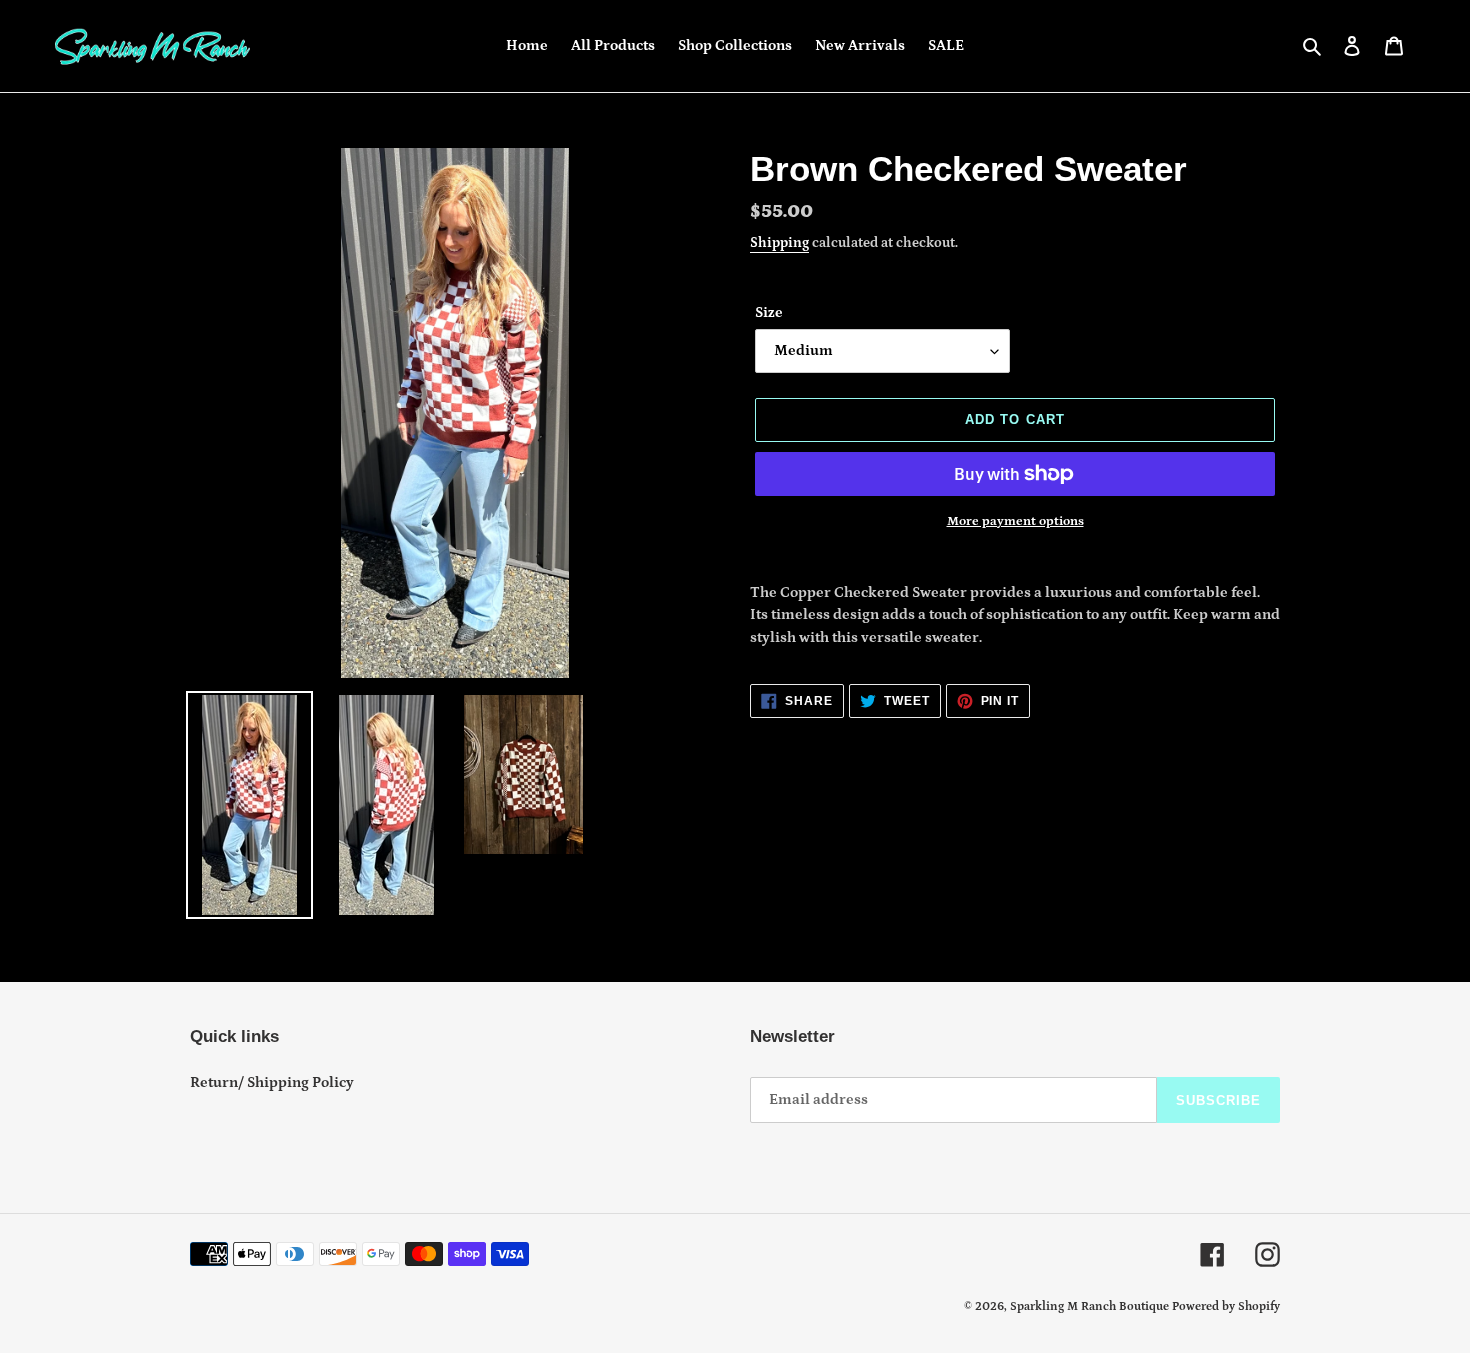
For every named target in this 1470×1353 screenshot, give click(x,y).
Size (769, 312)
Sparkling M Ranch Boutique (1091, 1306)
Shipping (779, 243)
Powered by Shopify (1226, 1306)
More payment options (1015, 521)
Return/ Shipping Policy (272, 1082)
